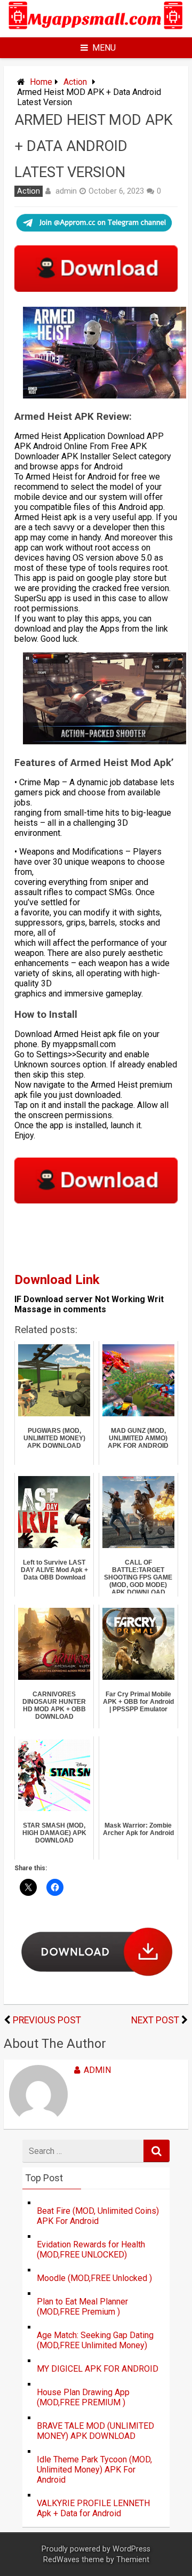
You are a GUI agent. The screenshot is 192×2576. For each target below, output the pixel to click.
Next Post (155, 2020)
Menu (104, 48)
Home (41, 82)
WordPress (131, 2549)
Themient (133, 2560)
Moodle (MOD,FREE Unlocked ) (94, 2278)
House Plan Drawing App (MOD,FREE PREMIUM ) (83, 2397)
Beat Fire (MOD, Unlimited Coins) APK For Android (98, 2216)
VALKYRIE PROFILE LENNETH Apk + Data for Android (93, 2508)
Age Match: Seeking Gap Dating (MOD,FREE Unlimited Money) (95, 2340)
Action (75, 82)
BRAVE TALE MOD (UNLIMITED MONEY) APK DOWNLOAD (95, 2431)
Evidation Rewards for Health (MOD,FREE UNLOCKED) (91, 2250)
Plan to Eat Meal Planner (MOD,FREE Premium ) (82, 2307)
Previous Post (47, 2020)
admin (66, 191)
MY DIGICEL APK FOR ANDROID (98, 2369)
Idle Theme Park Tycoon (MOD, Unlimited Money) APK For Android (94, 2470)
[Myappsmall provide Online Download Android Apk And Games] (96, 31)
